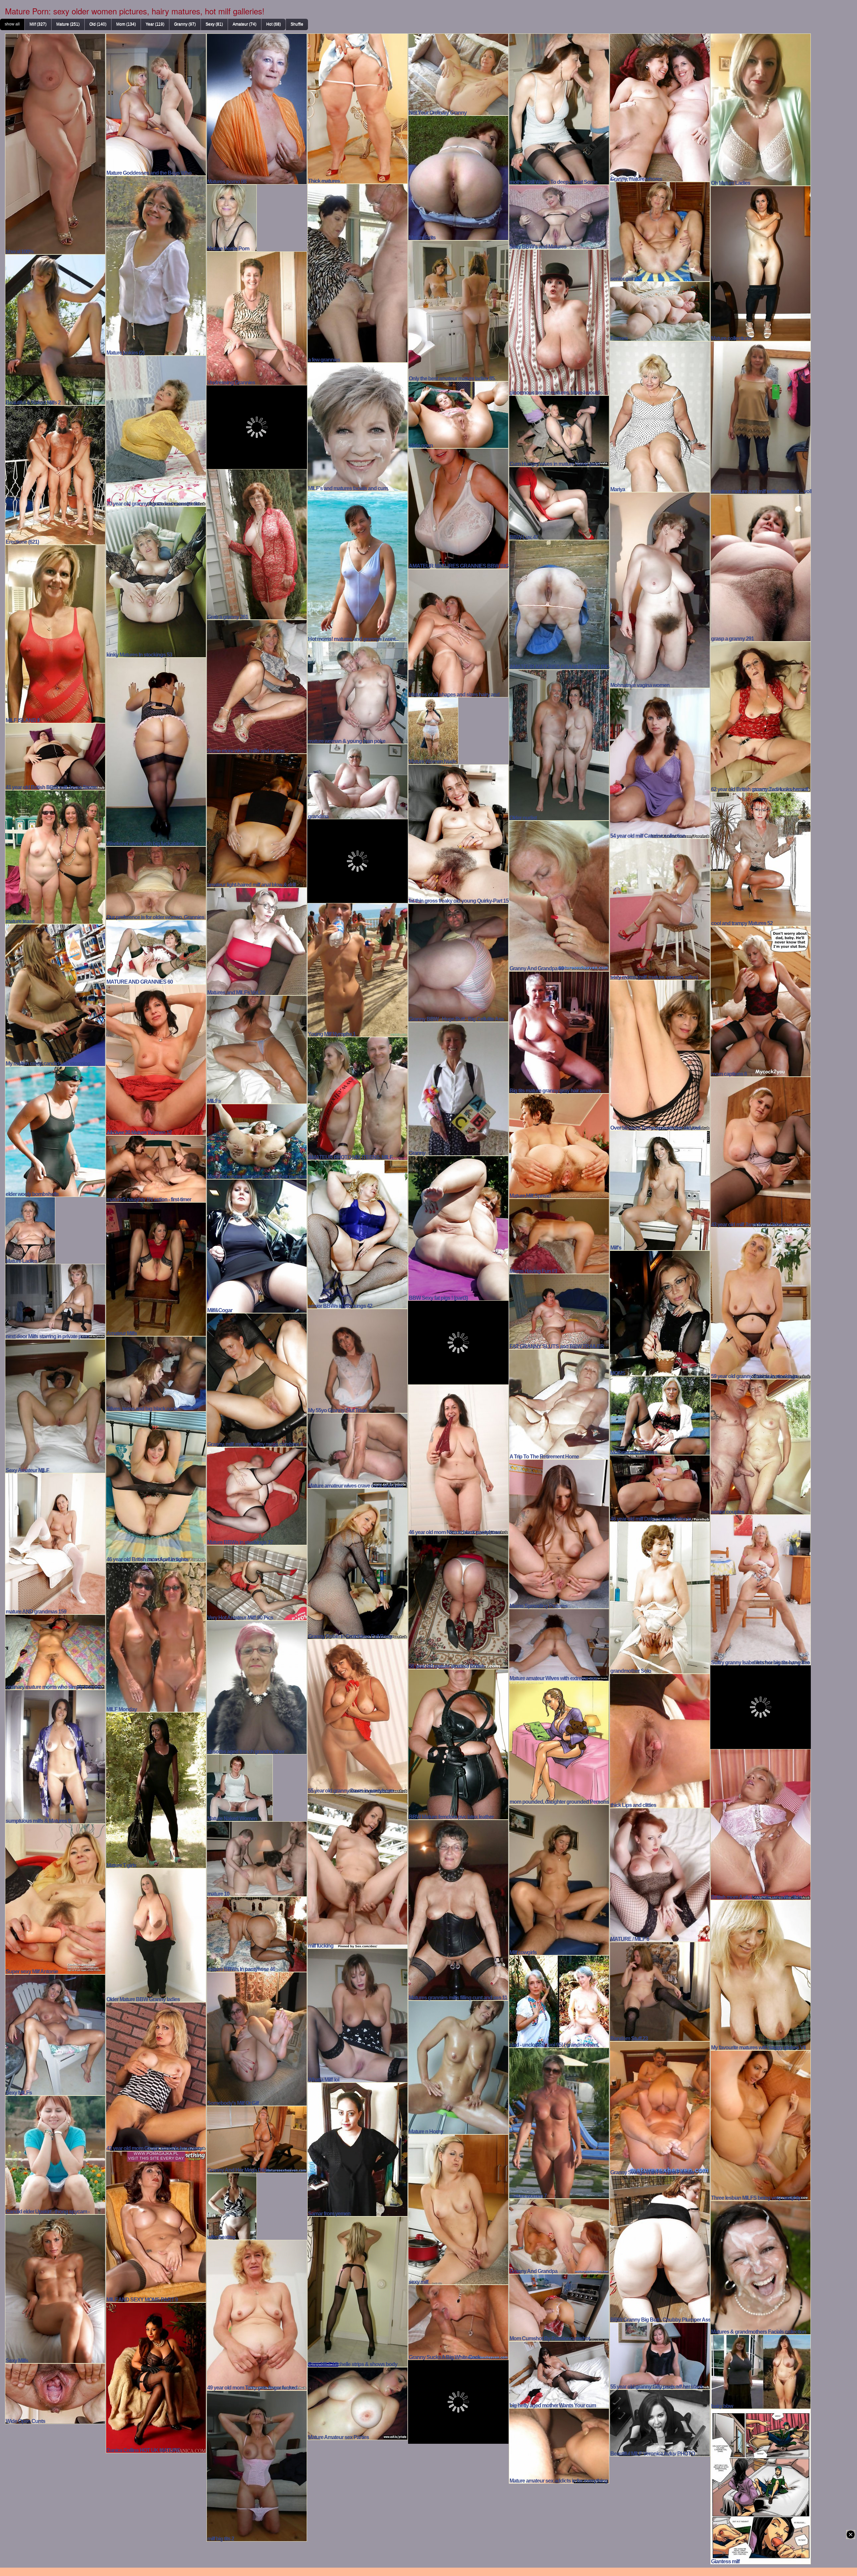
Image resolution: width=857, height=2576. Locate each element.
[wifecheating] (232, 2205)
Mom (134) (126, 24)
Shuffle (297, 24)
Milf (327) (38, 24)
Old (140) (98, 24)
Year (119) (155, 24)
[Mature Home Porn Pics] (232, 217)
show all (12, 24)
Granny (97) (185, 24)
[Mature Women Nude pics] (433, 730)
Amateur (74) (245, 24)
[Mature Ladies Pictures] (30, 1229)
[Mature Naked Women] (240, 1787)
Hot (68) (274, 24)
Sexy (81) (214, 24)
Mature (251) (68, 24)
